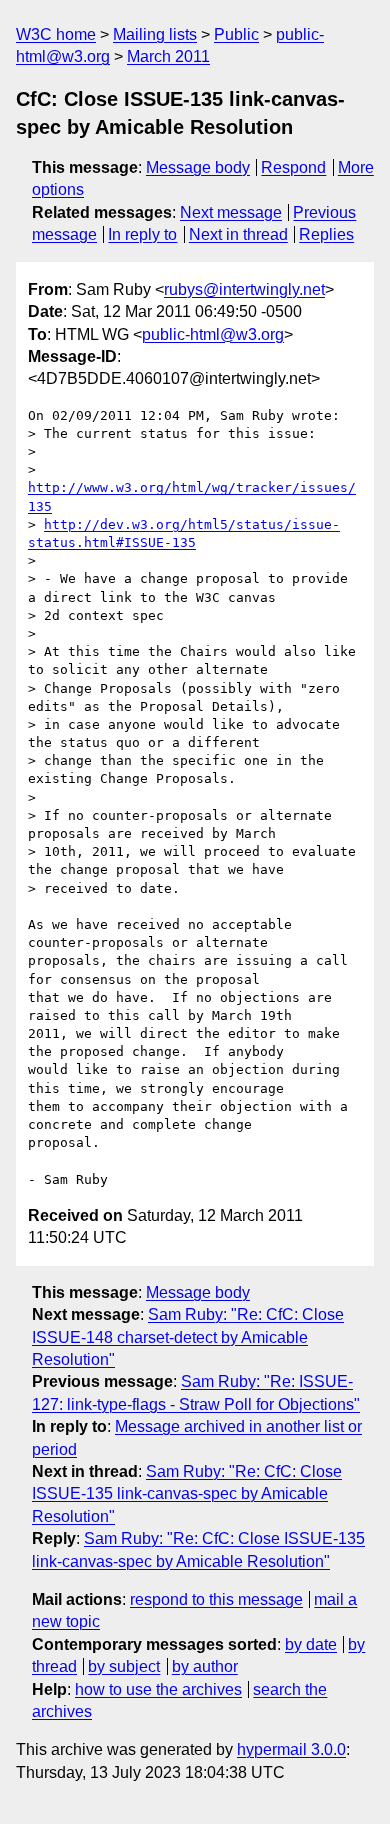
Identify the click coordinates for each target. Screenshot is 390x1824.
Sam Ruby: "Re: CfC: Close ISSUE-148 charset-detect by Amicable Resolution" (188, 1337)
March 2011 (168, 56)
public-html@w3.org (213, 334)
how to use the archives (158, 1689)
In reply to (142, 234)
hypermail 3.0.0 (291, 1749)
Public (236, 34)
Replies (326, 234)
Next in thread (238, 234)
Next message (231, 212)
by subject (124, 1666)
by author (205, 1666)
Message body (198, 167)
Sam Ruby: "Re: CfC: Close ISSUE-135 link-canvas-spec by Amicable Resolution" (187, 1494)
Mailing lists (155, 34)
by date (311, 1644)
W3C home (56, 34)
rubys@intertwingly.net (244, 289)
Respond (293, 167)
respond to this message (216, 1599)
